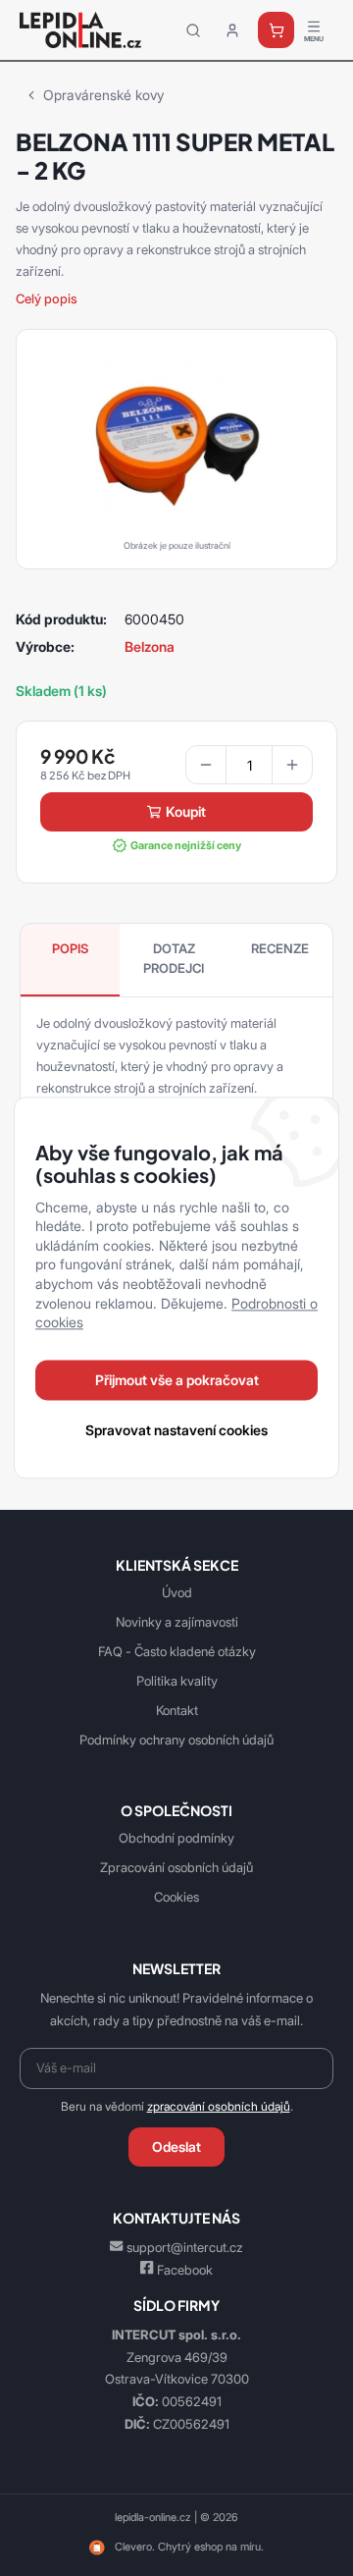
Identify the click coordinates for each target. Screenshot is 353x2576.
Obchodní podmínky (176, 1838)
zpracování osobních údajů (219, 2107)
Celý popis (47, 298)
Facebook (185, 2270)
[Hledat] (193, 30)
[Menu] (314, 30)
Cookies (176, 1897)
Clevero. (135, 2547)
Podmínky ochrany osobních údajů (176, 1740)
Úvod (177, 1592)
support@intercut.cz (185, 2247)
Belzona (150, 646)
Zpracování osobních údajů (176, 1867)
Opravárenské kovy (103, 95)
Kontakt (177, 1710)
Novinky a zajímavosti (177, 1622)
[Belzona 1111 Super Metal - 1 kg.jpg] (176, 445)
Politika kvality (177, 1681)
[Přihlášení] (232, 30)
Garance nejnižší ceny (186, 845)
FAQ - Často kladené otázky (177, 1651)
